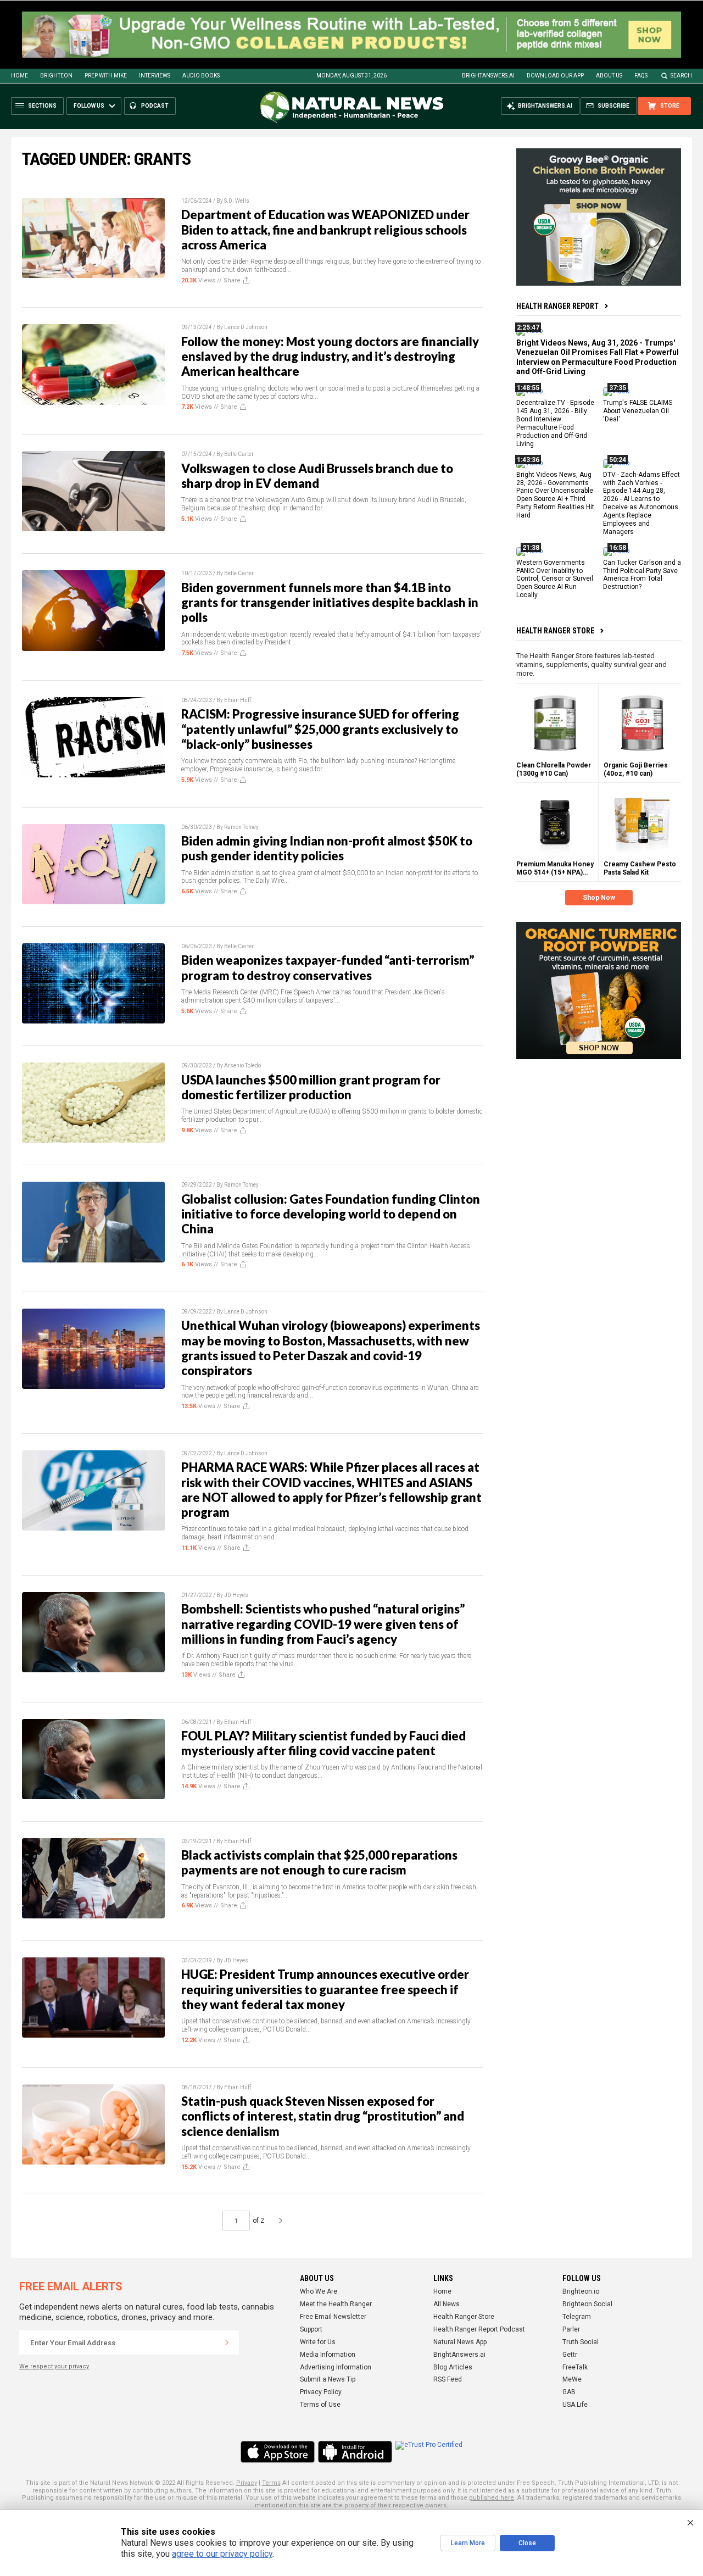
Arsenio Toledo (242, 1066)
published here (492, 2498)
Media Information (328, 2355)
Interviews (155, 76)
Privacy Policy (321, 2392)
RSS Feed (448, 2379)
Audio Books (201, 76)
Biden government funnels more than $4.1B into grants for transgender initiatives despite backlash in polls (330, 603)
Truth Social (581, 2342)
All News (447, 2304)
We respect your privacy (54, 2366)
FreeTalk (575, 2367)
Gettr (570, 2355)
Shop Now (599, 898)
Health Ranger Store (555, 631)
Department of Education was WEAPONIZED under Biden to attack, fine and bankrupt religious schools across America (325, 230)
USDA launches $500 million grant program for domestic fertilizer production (311, 1087)
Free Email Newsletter (333, 2317)
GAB (569, 2392)
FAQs (641, 76)
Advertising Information (336, 2367)
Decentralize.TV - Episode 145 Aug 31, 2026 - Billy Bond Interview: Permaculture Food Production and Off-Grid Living (555, 424)
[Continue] (227, 2343)
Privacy (247, 2483)
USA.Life (575, 2405)
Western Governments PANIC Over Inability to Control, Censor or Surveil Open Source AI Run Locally (555, 579)
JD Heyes (236, 1595)
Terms (271, 2483)
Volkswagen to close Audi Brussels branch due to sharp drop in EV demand (317, 476)
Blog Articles (453, 2367)
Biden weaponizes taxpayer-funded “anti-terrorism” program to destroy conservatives (328, 967)
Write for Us (318, 2342)
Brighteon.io (581, 2291)
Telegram (577, 2317)
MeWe (572, 2379)
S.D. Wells (237, 201)
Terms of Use (320, 2405)
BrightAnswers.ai (488, 76)
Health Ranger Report (557, 306)
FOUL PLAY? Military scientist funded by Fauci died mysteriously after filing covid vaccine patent (323, 1743)
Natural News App (460, 2342)
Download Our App (555, 76)
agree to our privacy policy (222, 2554)
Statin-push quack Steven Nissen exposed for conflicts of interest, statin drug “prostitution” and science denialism (323, 2116)
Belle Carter (239, 454)
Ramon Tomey (241, 827)
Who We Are (319, 2291)
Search (681, 76)
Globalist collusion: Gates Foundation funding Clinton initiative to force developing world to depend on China (331, 1214)
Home (19, 76)
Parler (571, 2329)
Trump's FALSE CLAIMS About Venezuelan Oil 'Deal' (638, 411)
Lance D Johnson (246, 327)
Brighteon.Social (587, 2304)
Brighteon (56, 76)
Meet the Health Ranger (336, 2304)
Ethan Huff (238, 700)
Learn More (468, 2543)
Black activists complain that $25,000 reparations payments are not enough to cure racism (319, 1862)
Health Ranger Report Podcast (479, 2329)
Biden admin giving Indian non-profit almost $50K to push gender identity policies (327, 848)
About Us (609, 76)
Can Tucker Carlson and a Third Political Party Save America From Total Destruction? (642, 575)
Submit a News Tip (328, 2379)
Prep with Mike (106, 76)
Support (311, 2329)
